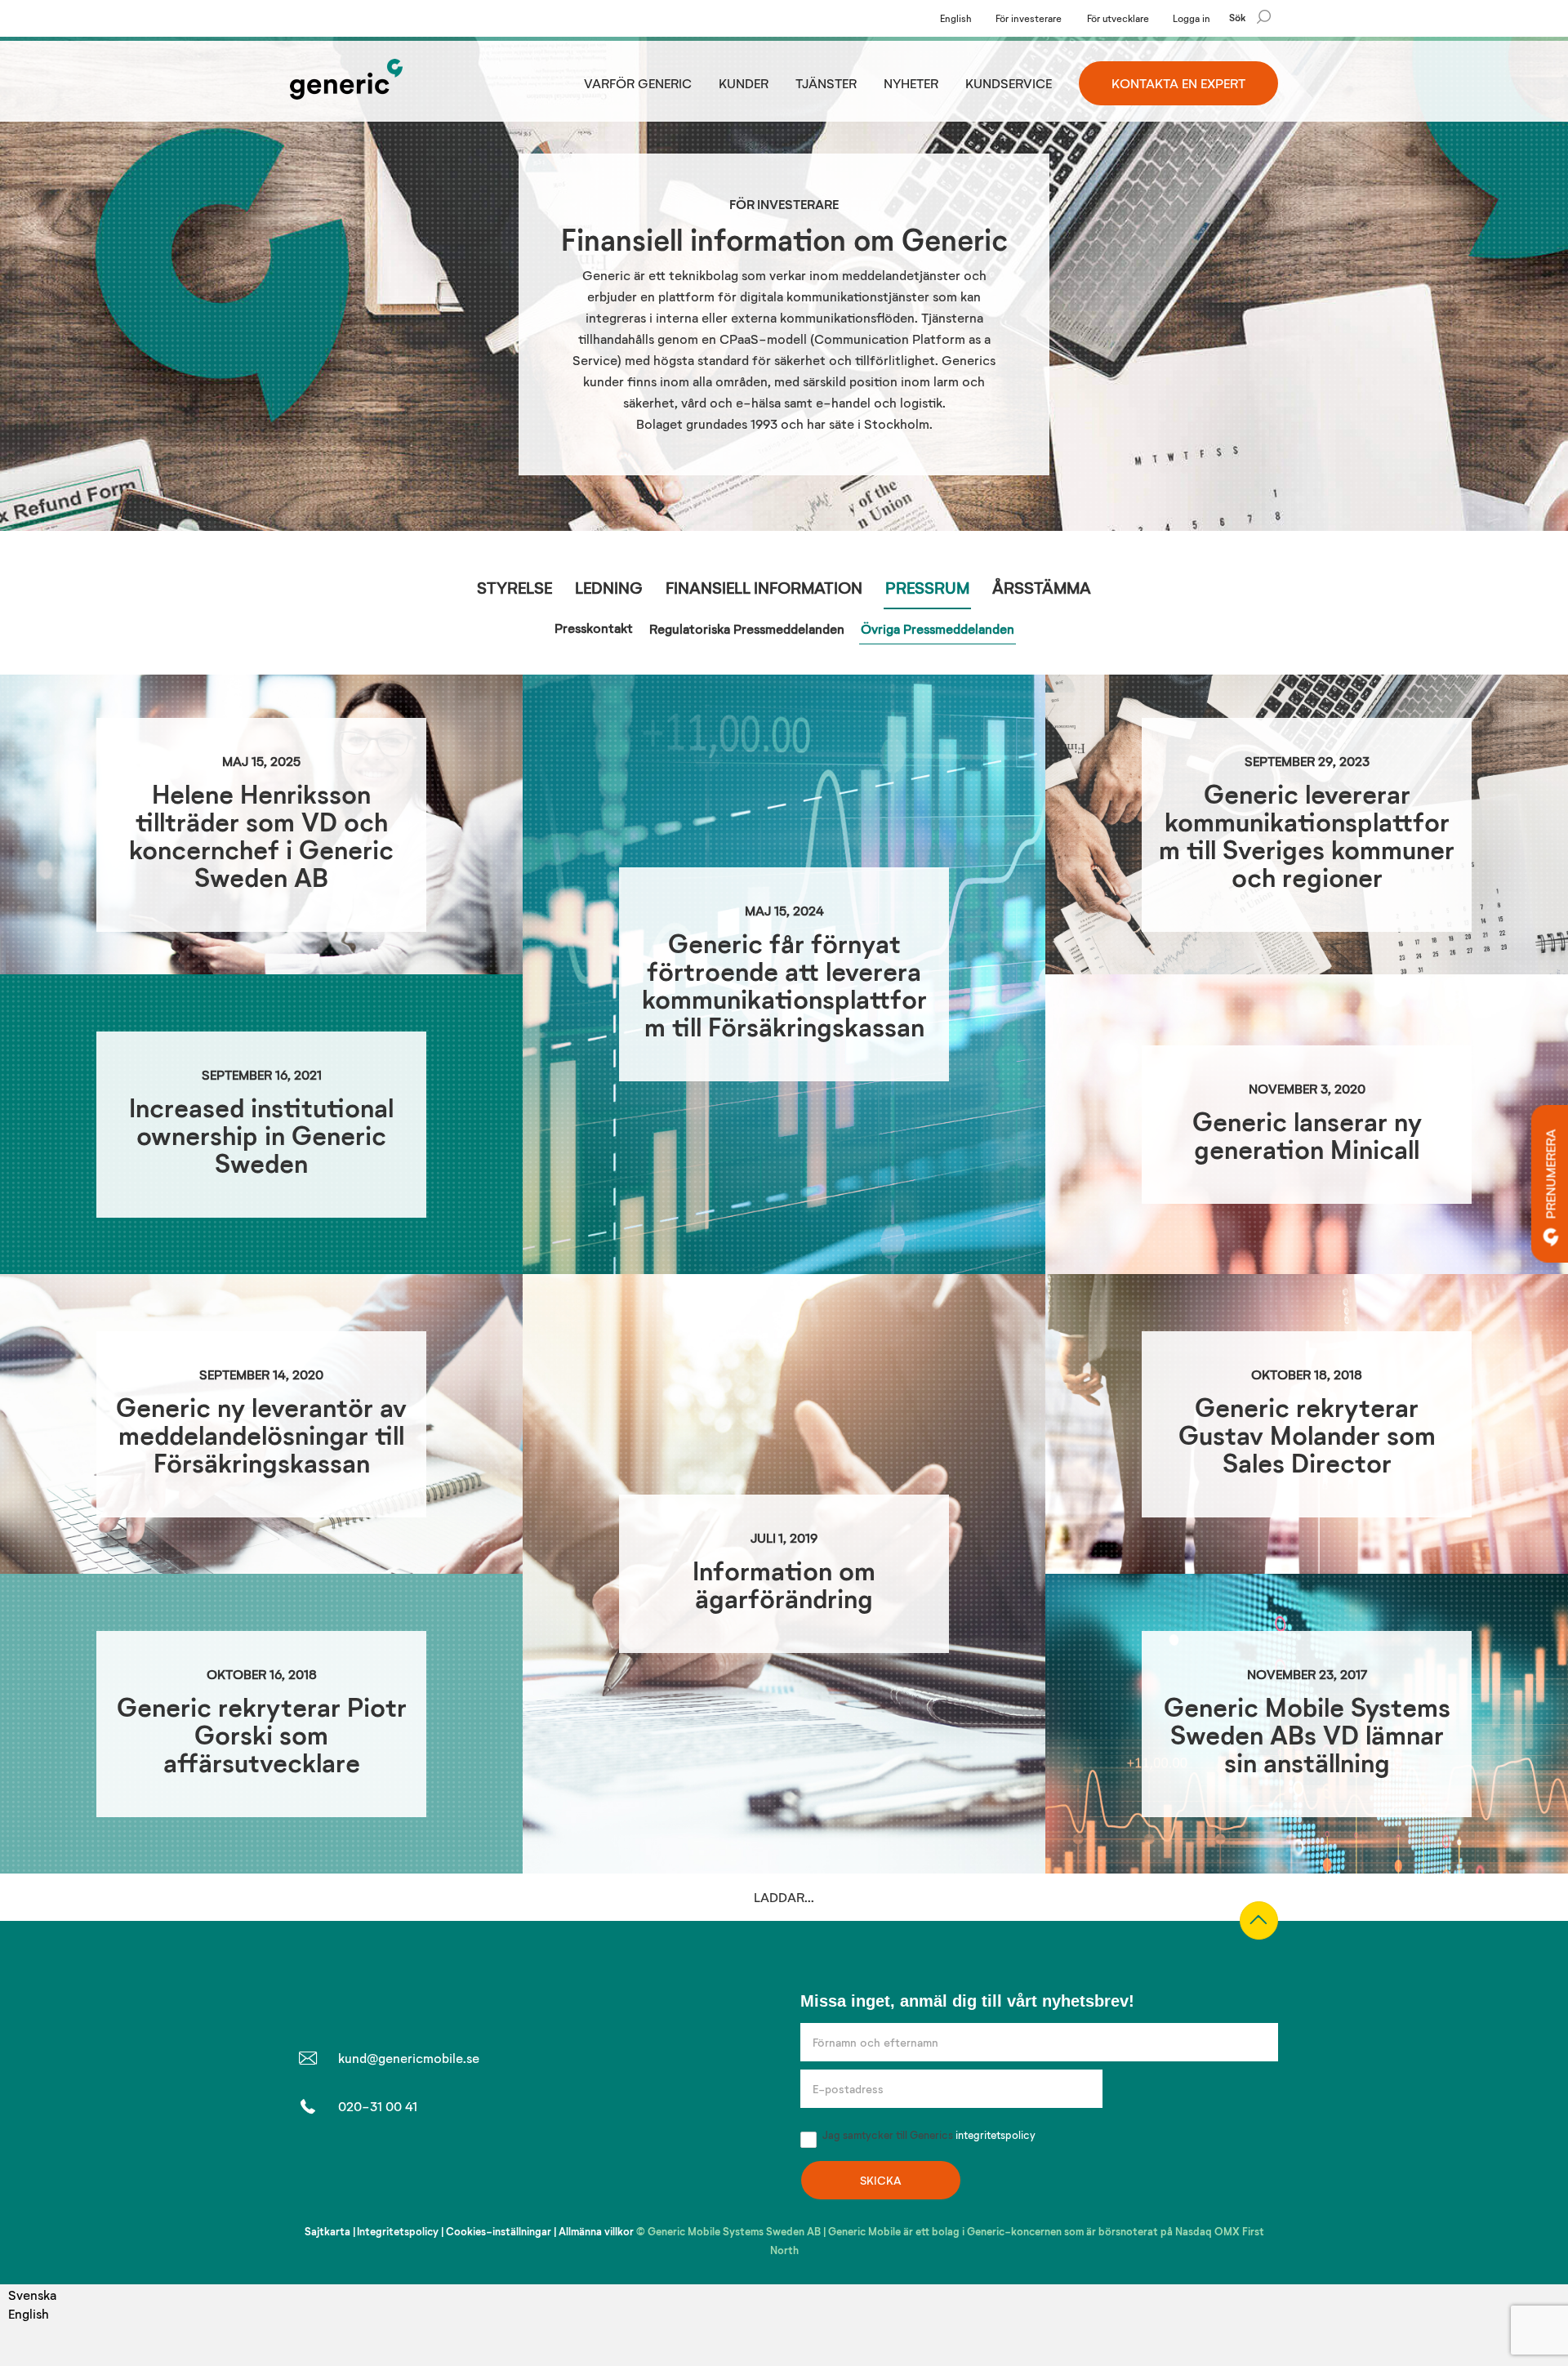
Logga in (1192, 18)
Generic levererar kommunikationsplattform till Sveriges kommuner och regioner (1307, 835)
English (956, 18)
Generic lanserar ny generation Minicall (1307, 1135)
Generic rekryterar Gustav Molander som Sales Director (1307, 1435)
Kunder (744, 83)
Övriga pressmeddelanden (938, 628)
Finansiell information (764, 587)
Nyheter (911, 83)
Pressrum (927, 587)
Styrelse (514, 587)
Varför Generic (638, 83)
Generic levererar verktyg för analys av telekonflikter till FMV (262, 2034)
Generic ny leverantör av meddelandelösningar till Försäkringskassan (261, 1435)
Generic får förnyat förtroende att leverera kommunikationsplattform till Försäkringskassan (784, 985)
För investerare (1029, 18)
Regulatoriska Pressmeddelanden (747, 628)
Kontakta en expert (1178, 83)
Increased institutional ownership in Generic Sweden (261, 1135)
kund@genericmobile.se (409, 2308)
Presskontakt (594, 628)
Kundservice (1009, 83)
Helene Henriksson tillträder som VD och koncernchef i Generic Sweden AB (261, 835)
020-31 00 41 (378, 2357)
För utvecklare (1118, 18)
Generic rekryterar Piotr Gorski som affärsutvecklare (262, 1734)
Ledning (609, 587)
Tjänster (826, 83)
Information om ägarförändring (784, 1584)
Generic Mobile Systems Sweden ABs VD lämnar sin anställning (1307, 1734)
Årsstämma (1042, 587)
